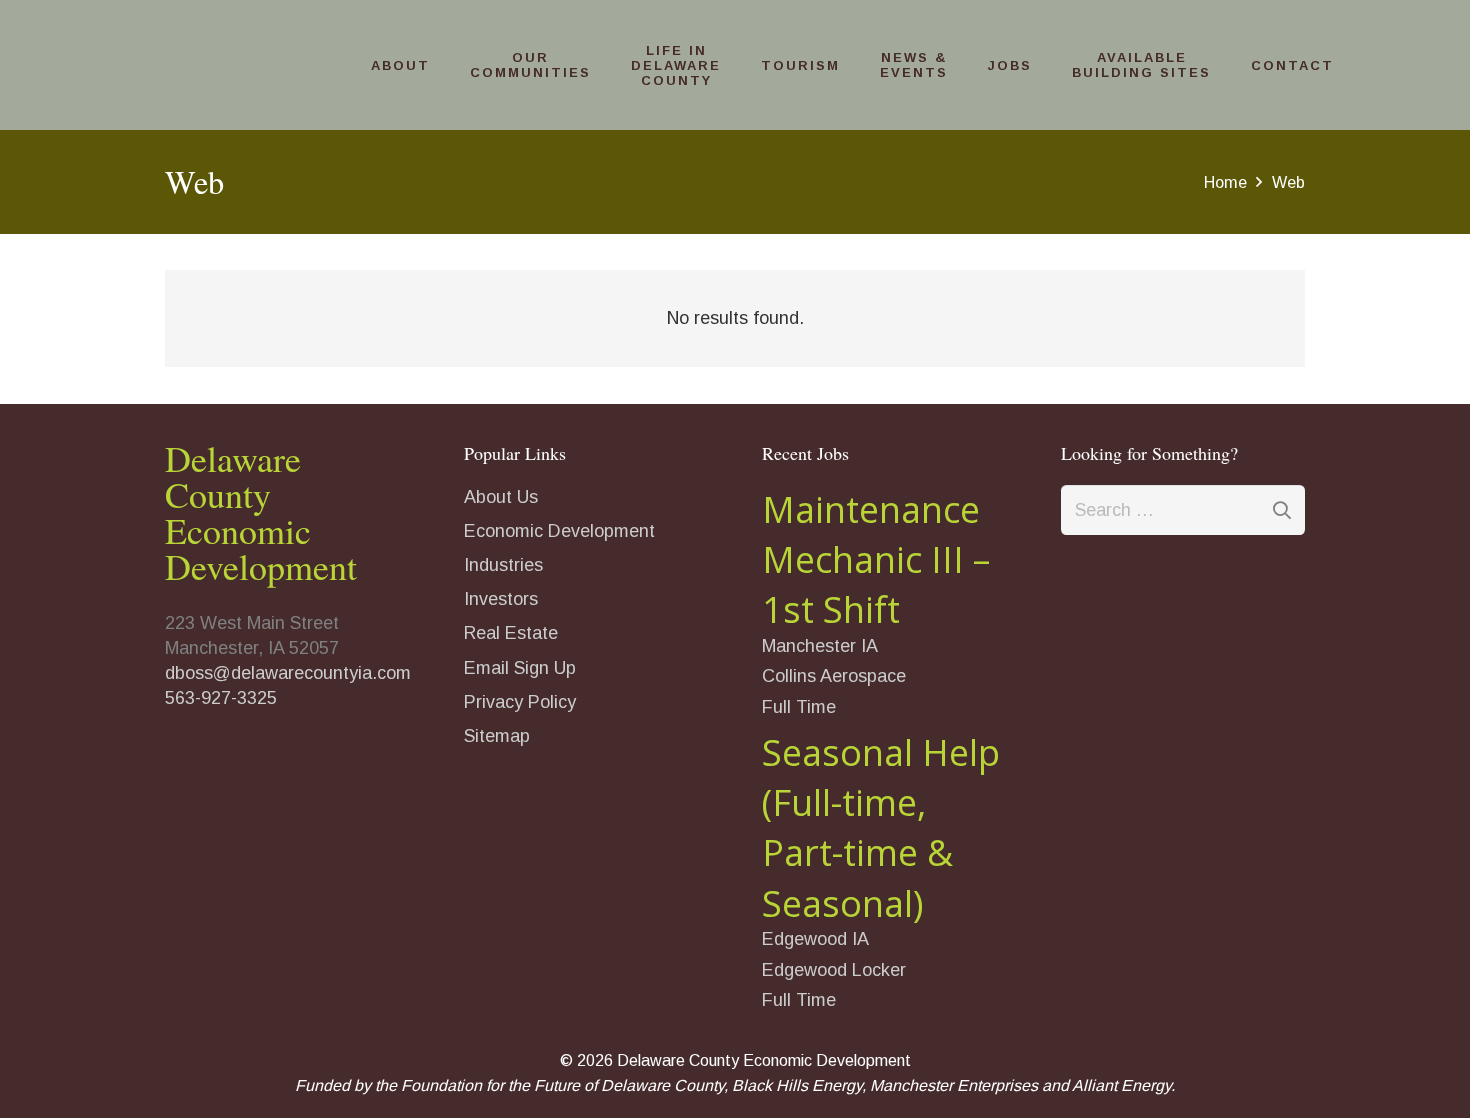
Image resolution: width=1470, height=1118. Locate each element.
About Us (501, 497)
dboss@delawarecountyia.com (288, 673)
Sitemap (497, 736)
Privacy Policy (520, 702)
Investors (501, 599)
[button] (439, 65)
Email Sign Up (520, 668)
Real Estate (511, 633)
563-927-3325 (221, 698)
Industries (503, 565)
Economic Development (559, 531)
